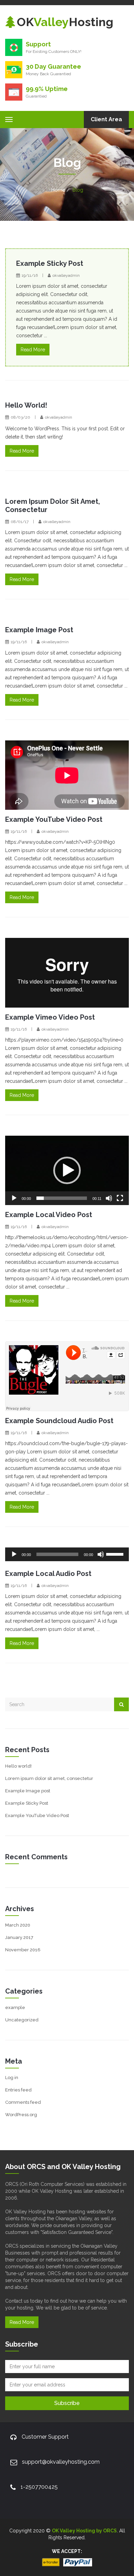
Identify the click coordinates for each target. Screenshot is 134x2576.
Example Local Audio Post (48, 1574)
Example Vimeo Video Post (50, 1017)
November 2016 (23, 1950)
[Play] (14, 1198)
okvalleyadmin (66, 275)
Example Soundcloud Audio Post (59, 1421)
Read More (33, 350)
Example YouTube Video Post (54, 819)
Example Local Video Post (49, 1215)
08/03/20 (20, 417)
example (15, 2007)
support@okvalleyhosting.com (61, 2462)
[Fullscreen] (120, 1198)
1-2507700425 (39, 2487)
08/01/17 (20, 522)
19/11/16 (30, 275)
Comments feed (23, 2102)
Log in (12, 2078)
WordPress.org (21, 2115)
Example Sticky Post (50, 263)
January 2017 (19, 1937)
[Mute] (109, 1198)
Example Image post (39, 630)
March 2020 (18, 1925)
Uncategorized (22, 2020)
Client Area (106, 119)
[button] (67, 1170)
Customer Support (45, 2437)
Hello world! (26, 405)
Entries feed (18, 2090)
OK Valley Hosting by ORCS (84, 2531)
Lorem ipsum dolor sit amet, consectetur (49, 1778)
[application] (67, 1171)
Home (58, 190)
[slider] (62, 1198)
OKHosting (65, 22)
